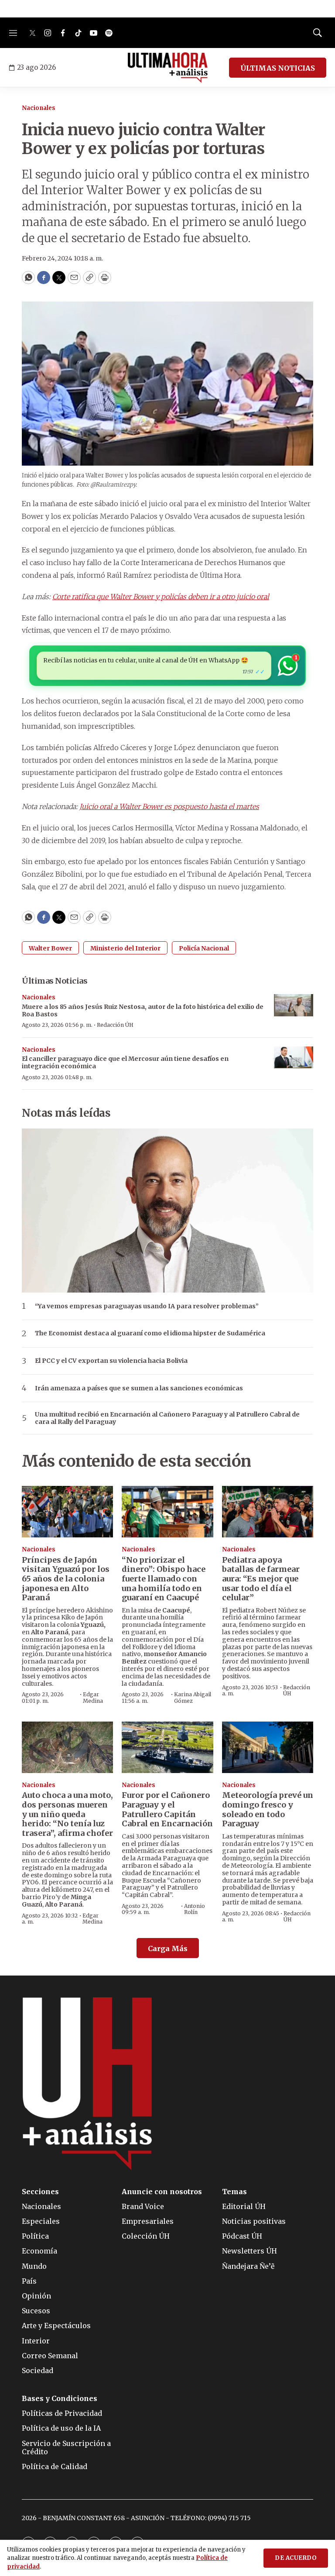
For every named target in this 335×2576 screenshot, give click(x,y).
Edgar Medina (93, 1697)
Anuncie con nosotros (162, 2192)
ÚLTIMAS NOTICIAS (278, 68)
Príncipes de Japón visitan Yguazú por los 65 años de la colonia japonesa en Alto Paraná (66, 1579)
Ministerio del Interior (125, 948)
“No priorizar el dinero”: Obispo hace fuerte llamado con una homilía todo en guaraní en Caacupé (164, 1579)
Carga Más (168, 1948)
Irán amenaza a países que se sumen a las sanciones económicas (139, 1388)
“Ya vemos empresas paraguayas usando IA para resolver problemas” (147, 1306)
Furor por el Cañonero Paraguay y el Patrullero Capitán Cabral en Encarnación (167, 1809)
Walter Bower (50, 948)
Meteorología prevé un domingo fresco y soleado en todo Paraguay (268, 1809)
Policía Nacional (204, 948)
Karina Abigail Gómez (193, 1697)
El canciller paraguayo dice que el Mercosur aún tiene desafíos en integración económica (125, 1062)
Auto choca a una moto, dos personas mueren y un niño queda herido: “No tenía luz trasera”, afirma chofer (67, 1814)
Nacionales (39, 108)
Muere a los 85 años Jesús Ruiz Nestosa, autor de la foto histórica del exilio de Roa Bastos (143, 1010)
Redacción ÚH (115, 1025)
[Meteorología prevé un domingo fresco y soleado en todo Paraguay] (268, 1747)
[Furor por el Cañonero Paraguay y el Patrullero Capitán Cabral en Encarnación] (167, 1747)
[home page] (168, 68)
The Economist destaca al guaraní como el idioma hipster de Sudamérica (150, 1333)
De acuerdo (296, 2558)
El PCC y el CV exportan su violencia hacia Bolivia (111, 1361)
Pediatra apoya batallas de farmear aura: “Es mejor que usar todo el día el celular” (261, 1579)
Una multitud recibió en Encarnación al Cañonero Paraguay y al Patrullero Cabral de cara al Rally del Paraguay (167, 1418)
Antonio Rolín (195, 1909)
